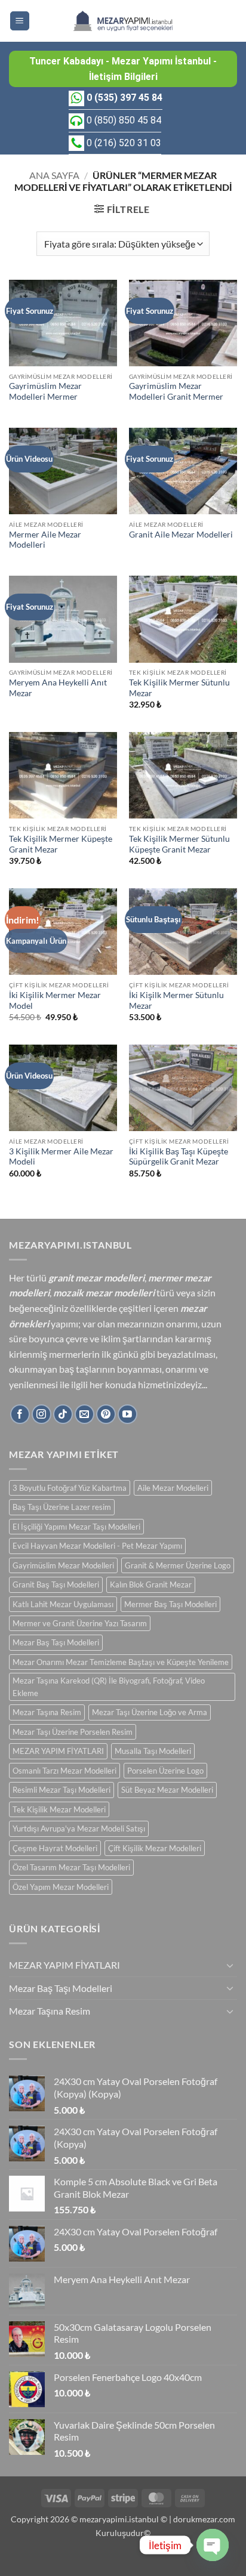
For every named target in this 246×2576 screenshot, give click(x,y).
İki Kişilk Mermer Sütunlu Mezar (176, 1000)
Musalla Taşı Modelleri (153, 1751)
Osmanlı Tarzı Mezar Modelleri (64, 1771)
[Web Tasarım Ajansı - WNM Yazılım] (123, 2562)
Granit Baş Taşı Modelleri (56, 1584)
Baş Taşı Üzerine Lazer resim (62, 1507)
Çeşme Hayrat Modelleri (55, 1848)
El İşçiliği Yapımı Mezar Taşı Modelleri (76, 1527)
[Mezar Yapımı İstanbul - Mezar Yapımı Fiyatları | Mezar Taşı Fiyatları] (123, 21)
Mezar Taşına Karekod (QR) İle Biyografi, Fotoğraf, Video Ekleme (109, 1687)
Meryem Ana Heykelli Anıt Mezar (58, 688)
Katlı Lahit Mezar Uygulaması (63, 1604)
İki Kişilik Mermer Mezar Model (55, 1000)
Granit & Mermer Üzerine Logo (178, 1565)
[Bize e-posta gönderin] (84, 1414)
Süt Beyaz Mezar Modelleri (167, 1790)
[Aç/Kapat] (230, 1965)
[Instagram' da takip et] (41, 1414)
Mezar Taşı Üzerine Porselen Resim (73, 1732)
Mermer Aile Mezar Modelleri (45, 540)
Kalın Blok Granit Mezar (151, 1584)
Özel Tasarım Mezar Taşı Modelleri (71, 1867)
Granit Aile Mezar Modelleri (181, 535)
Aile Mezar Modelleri (173, 1488)
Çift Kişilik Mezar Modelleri (155, 1848)
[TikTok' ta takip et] (63, 1414)
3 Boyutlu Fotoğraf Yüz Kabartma (70, 1488)
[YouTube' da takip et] (127, 1414)
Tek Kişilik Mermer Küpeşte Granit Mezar (61, 844)
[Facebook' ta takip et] (20, 1414)
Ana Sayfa (54, 175)
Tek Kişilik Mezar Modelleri (59, 1809)
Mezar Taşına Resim (47, 1712)
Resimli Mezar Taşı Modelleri (61, 1790)
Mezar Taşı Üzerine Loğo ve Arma (150, 1712)
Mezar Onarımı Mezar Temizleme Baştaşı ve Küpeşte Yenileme (121, 1662)
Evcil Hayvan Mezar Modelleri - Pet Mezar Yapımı (97, 1546)
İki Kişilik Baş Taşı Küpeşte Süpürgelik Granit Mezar (179, 1157)
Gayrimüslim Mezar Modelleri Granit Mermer (176, 391)
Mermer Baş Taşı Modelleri (170, 1604)
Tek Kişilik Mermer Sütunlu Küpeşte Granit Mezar (179, 844)
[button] (20, 21)
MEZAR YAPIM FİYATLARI (58, 1751)
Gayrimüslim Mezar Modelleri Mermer (45, 391)
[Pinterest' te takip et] (106, 1414)
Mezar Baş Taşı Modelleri (56, 1642)
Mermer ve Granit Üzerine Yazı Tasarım (80, 1623)
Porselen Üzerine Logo (165, 1771)
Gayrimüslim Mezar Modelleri (63, 1565)
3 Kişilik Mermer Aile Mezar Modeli (61, 1157)
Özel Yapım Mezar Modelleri (61, 1887)
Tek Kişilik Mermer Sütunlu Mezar (179, 688)
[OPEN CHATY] (213, 2545)
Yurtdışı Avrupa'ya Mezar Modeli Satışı (79, 1828)
